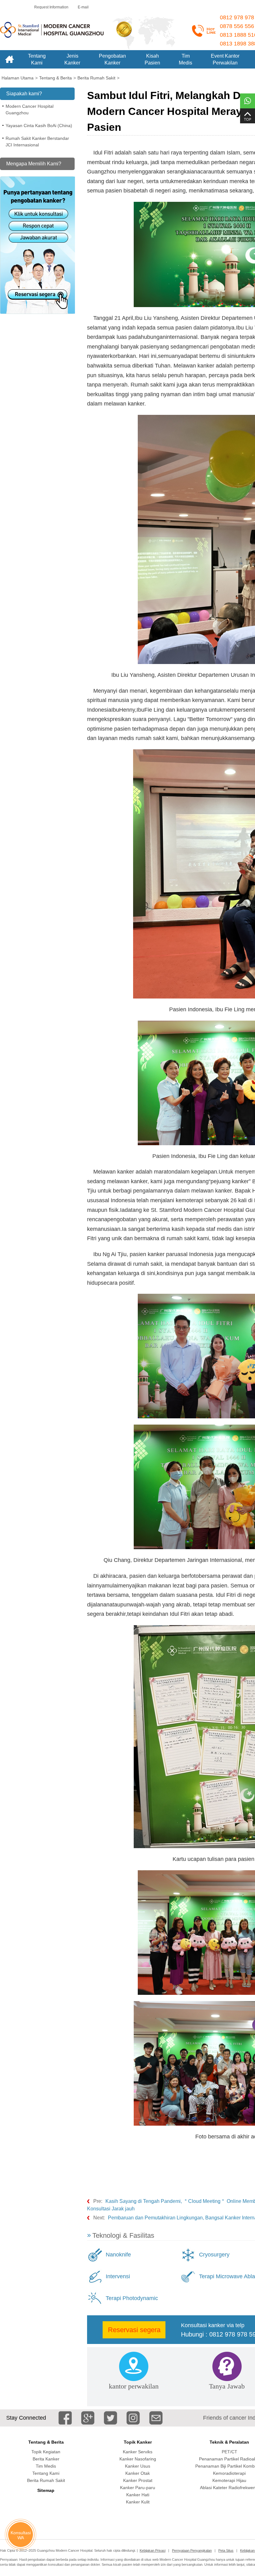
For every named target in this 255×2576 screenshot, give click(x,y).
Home (9, 59)
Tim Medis (46, 2466)
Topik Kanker (138, 2442)
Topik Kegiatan (46, 2452)
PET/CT (229, 2452)
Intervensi (118, 2276)
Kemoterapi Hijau (229, 2480)
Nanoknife (118, 2255)
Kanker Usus (138, 2466)
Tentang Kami (46, 2473)
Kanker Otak (138, 2473)
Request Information (51, 7)
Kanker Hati (138, 2495)
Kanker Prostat (138, 2480)
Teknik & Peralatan (229, 2442)
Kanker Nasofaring (138, 2459)
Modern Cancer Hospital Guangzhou (30, 109)
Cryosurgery (214, 2255)
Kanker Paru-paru (138, 2488)
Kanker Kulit (138, 2502)
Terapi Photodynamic (132, 2298)
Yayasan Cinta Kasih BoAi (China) (39, 126)
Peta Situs (226, 2550)
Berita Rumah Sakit (46, 2480)
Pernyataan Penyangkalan (192, 2550)
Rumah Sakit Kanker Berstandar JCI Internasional (37, 142)
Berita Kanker (46, 2459)
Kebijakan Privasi (153, 2550)
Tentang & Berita (46, 2442)
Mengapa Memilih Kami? (34, 164)
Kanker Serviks (138, 2452)
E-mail (83, 7)
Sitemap (46, 2490)
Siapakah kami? (24, 94)
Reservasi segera (134, 2330)
